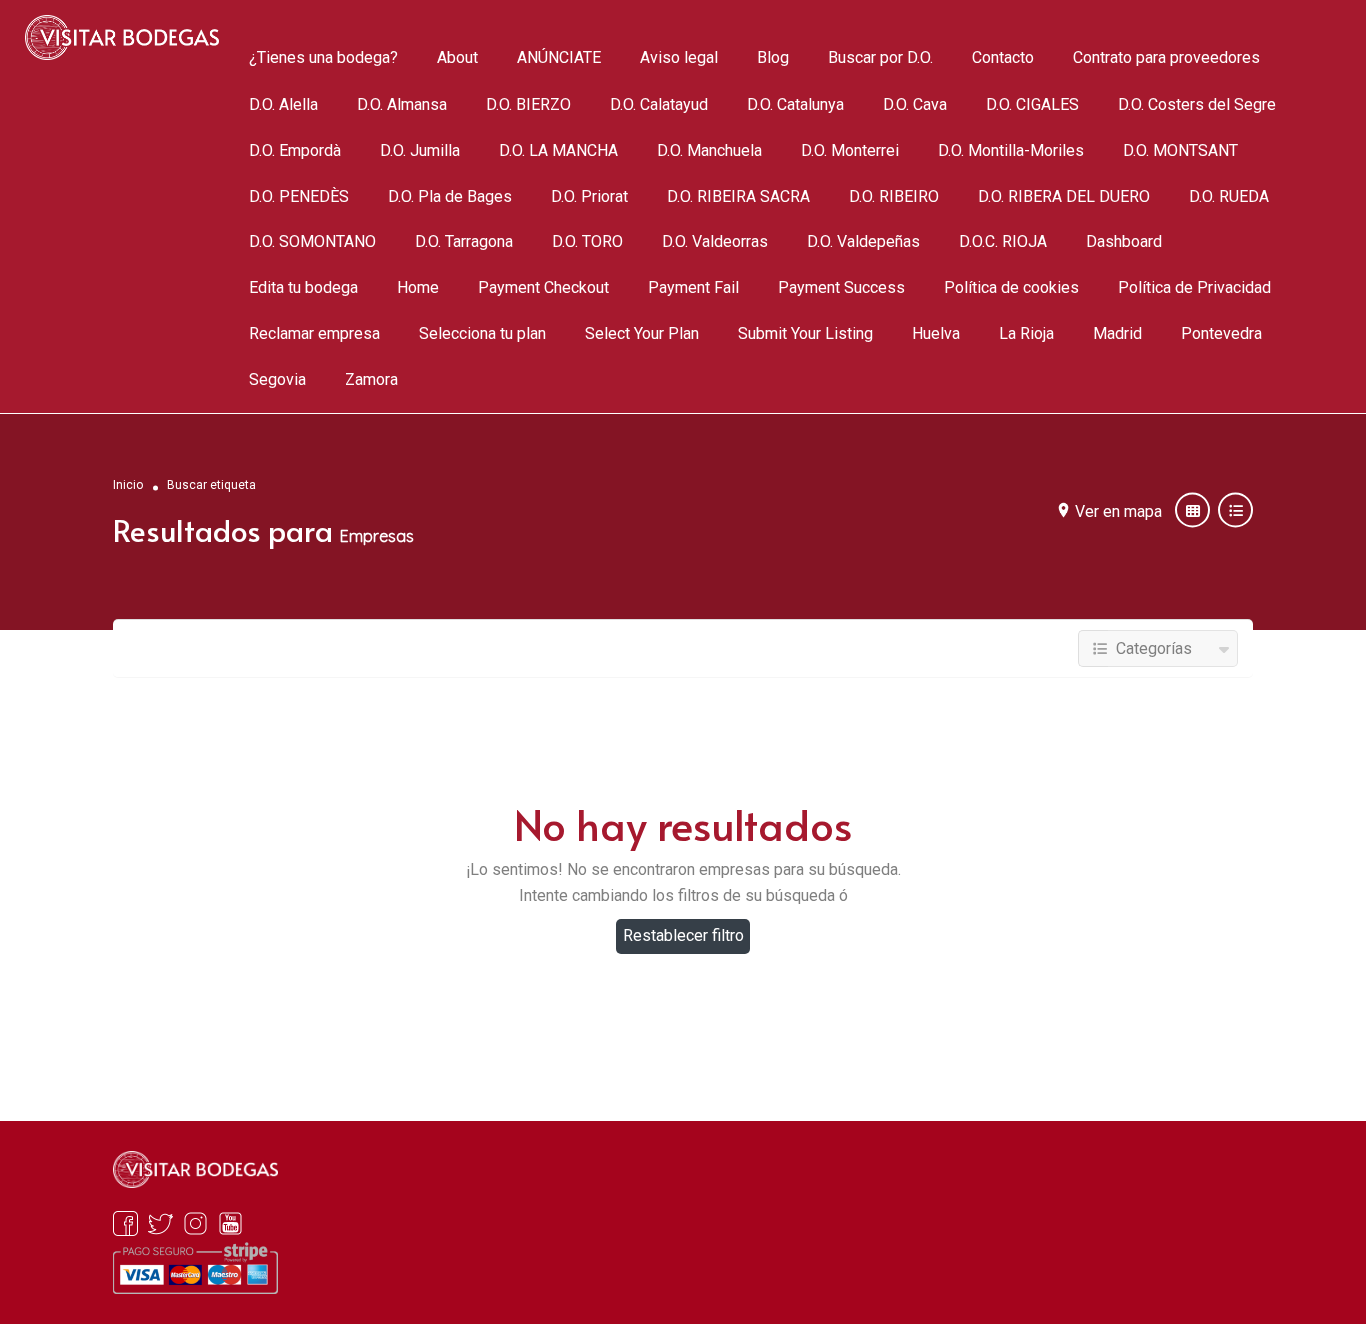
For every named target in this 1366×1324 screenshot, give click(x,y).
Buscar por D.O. (880, 58)
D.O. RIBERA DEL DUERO (1064, 196)
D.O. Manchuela (709, 150)
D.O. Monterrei (850, 150)
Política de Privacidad (1194, 288)
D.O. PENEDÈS (299, 196)
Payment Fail (693, 288)
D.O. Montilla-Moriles (1011, 150)
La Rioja (1026, 334)
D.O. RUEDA (1229, 196)
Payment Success (841, 288)
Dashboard (1124, 242)
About (457, 58)
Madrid (1117, 334)
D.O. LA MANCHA (558, 150)
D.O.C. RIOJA (1003, 242)
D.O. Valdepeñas (863, 242)
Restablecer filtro (683, 935)
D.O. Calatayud (659, 104)
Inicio (128, 484)
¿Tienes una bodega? (323, 58)
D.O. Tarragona (464, 242)
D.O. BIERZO (528, 104)
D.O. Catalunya (795, 104)
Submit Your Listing (805, 334)
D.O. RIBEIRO (894, 196)
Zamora (371, 380)
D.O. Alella (283, 104)
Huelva (936, 334)
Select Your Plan (642, 334)
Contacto (1003, 58)
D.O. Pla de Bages (450, 196)
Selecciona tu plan (482, 334)
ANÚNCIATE (559, 58)
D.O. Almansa (402, 104)
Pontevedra (1221, 334)
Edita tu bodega (303, 288)
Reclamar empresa (314, 334)
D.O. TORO (587, 242)
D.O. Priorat (589, 196)
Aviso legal (679, 58)
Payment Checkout (543, 288)
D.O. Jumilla (420, 150)
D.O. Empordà (295, 150)
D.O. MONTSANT (1180, 150)
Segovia (277, 380)
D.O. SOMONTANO (312, 242)
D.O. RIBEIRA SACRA (738, 196)
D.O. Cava (915, 104)
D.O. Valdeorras (715, 242)
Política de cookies (1011, 288)
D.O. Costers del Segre (1197, 104)
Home (418, 288)
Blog (773, 58)
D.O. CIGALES (1032, 104)
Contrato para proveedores (1166, 58)
